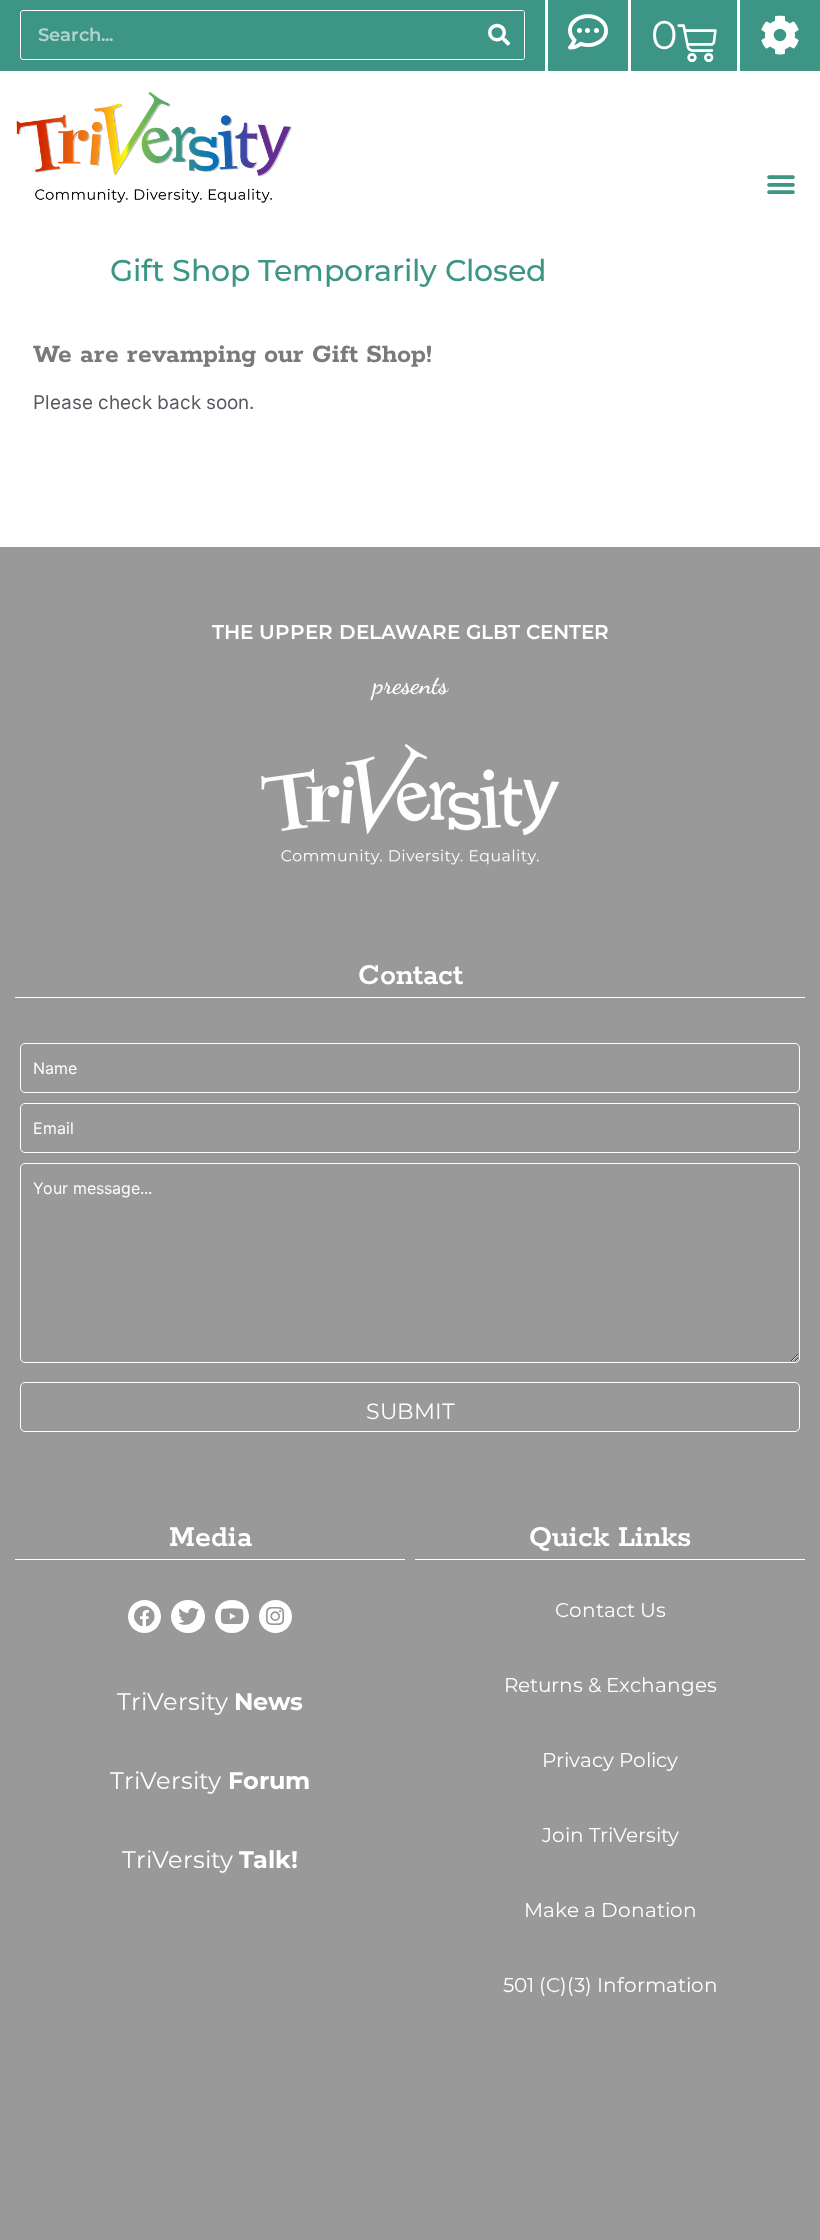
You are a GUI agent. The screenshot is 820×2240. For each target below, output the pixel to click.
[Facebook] (145, 1617)
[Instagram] (276, 1617)
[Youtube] (232, 1617)
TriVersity (210, 1701)
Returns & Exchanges (610, 1685)
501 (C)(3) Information (610, 1985)
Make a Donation (610, 1910)
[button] (781, 185)
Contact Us (610, 1610)
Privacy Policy (610, 1760)
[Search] (499, 35)
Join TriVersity (610, 1835)
